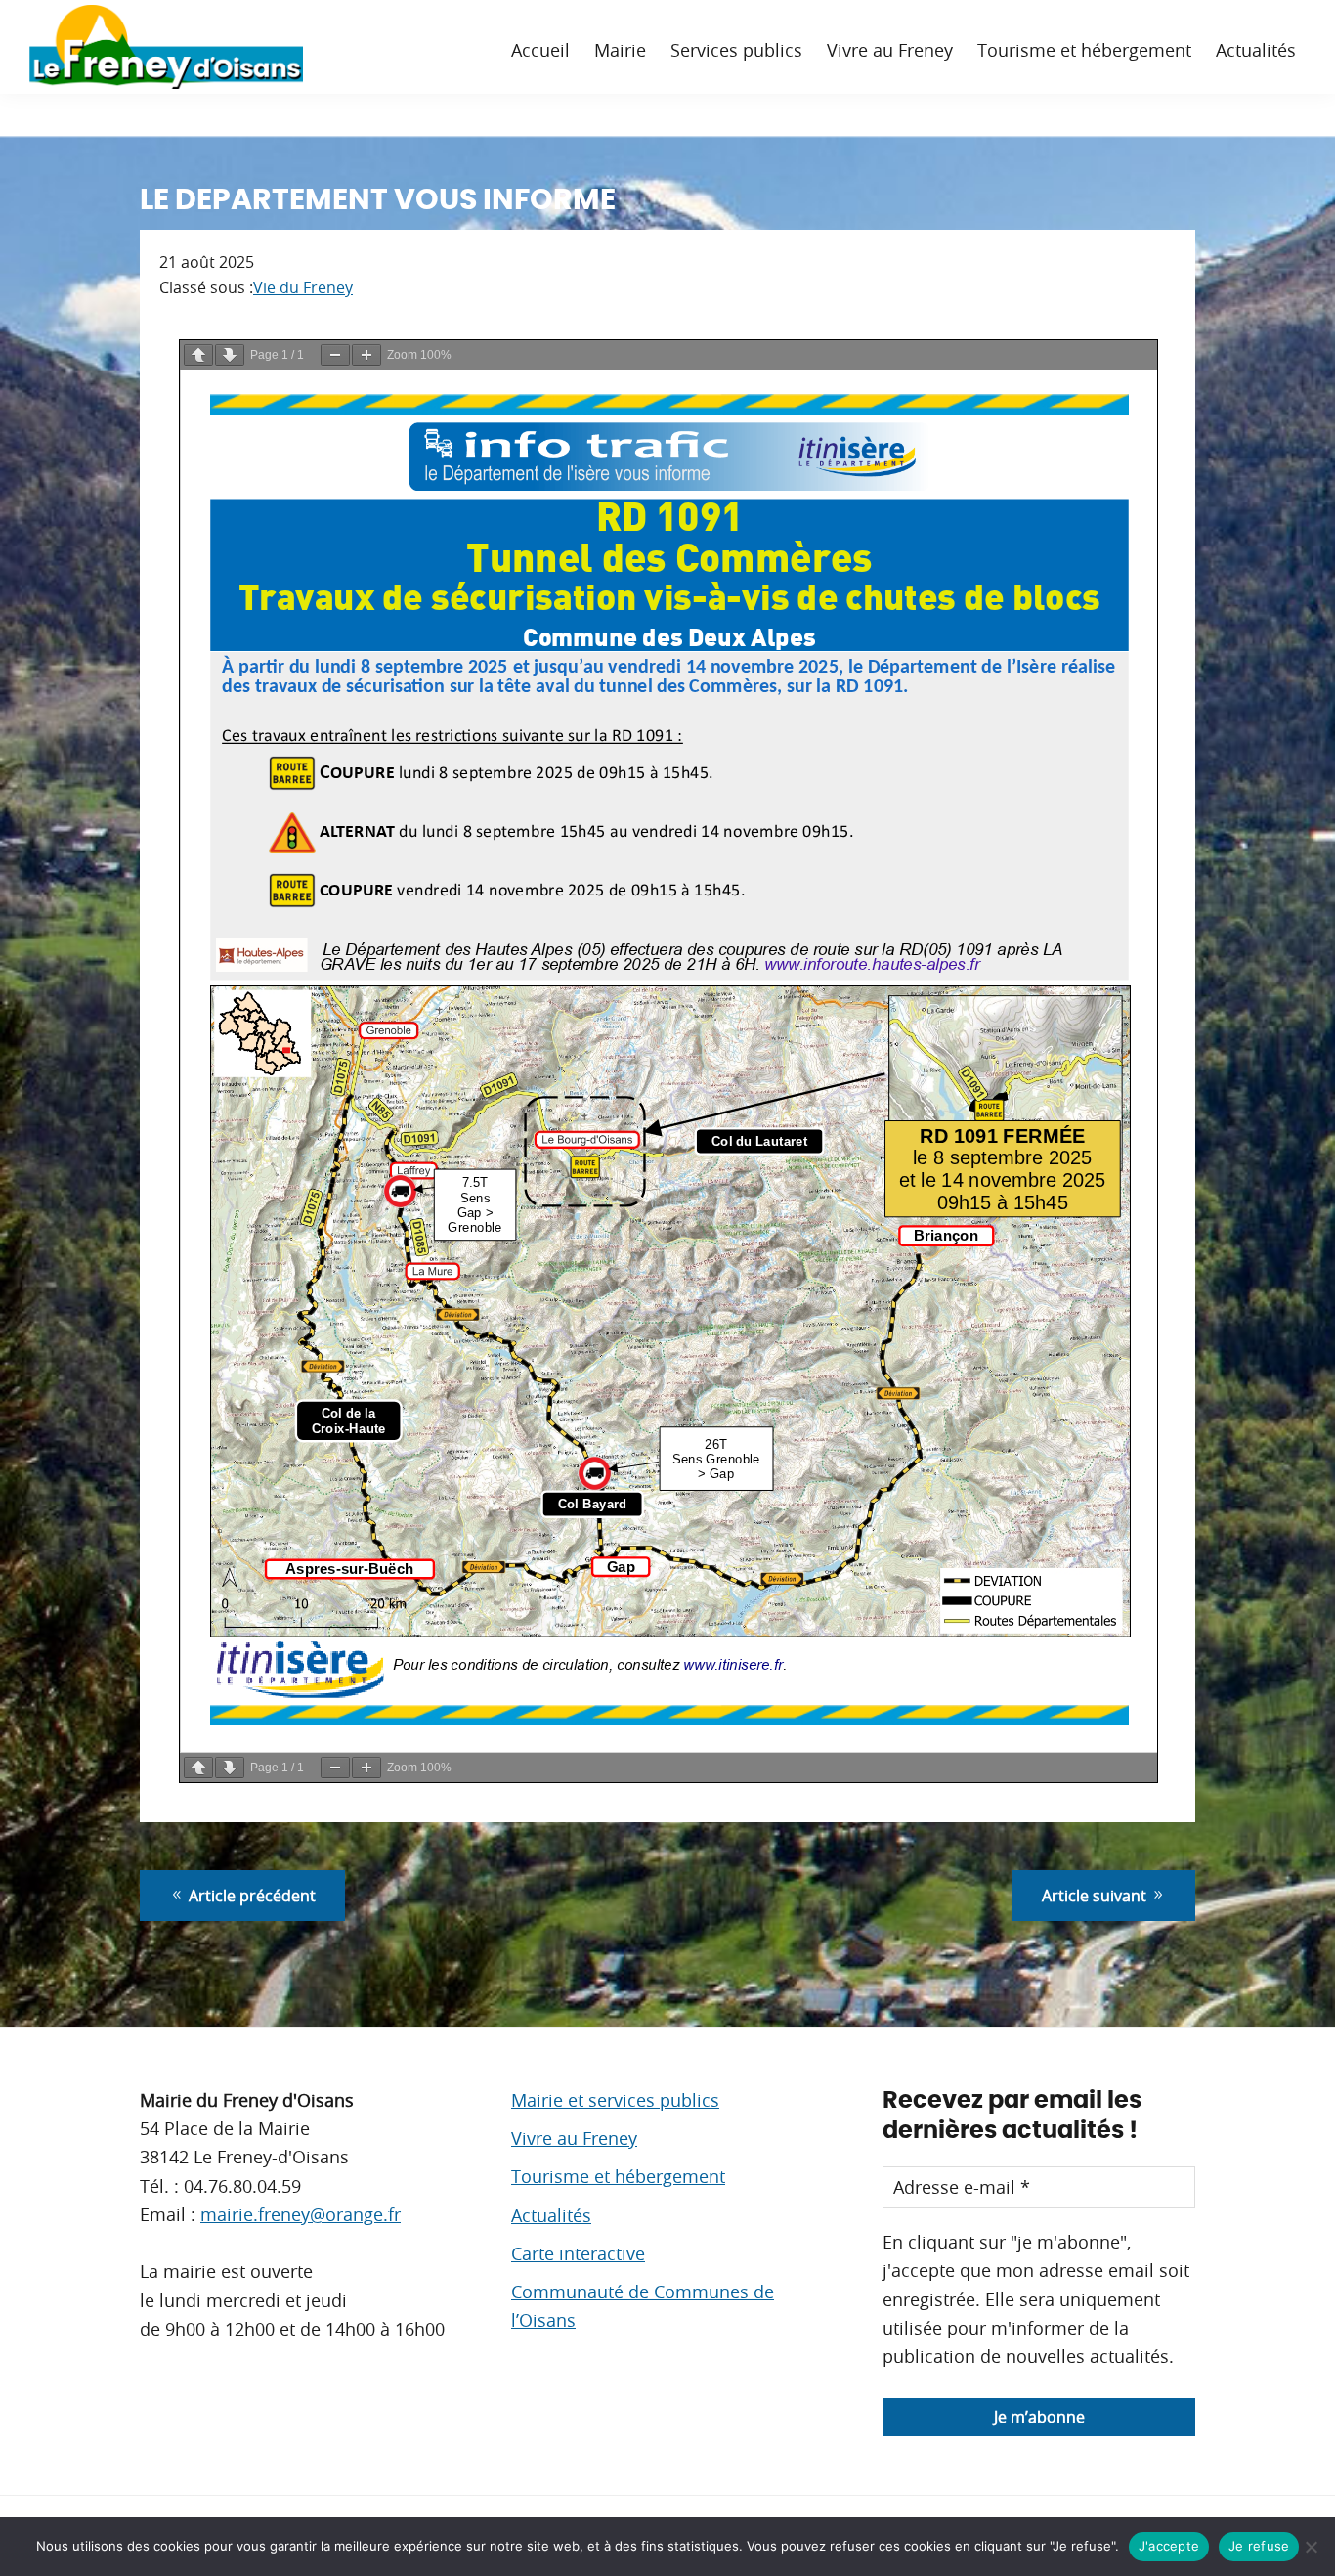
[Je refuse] (1311, 2547)
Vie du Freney (303, 287)
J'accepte (1169, 2546)
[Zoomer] (366, 355)
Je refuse (1259, 2546)
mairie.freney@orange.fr (301, 2214)
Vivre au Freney (574, 2138)
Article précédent (250, 1896)
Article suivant (1096, 1896)
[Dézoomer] (335, 355)
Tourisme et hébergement (618, 2176)
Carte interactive (578, 2253)
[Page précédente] (198, 355)
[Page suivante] (230, 355)
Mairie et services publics (615, 2100)
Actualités (551, 2215)
